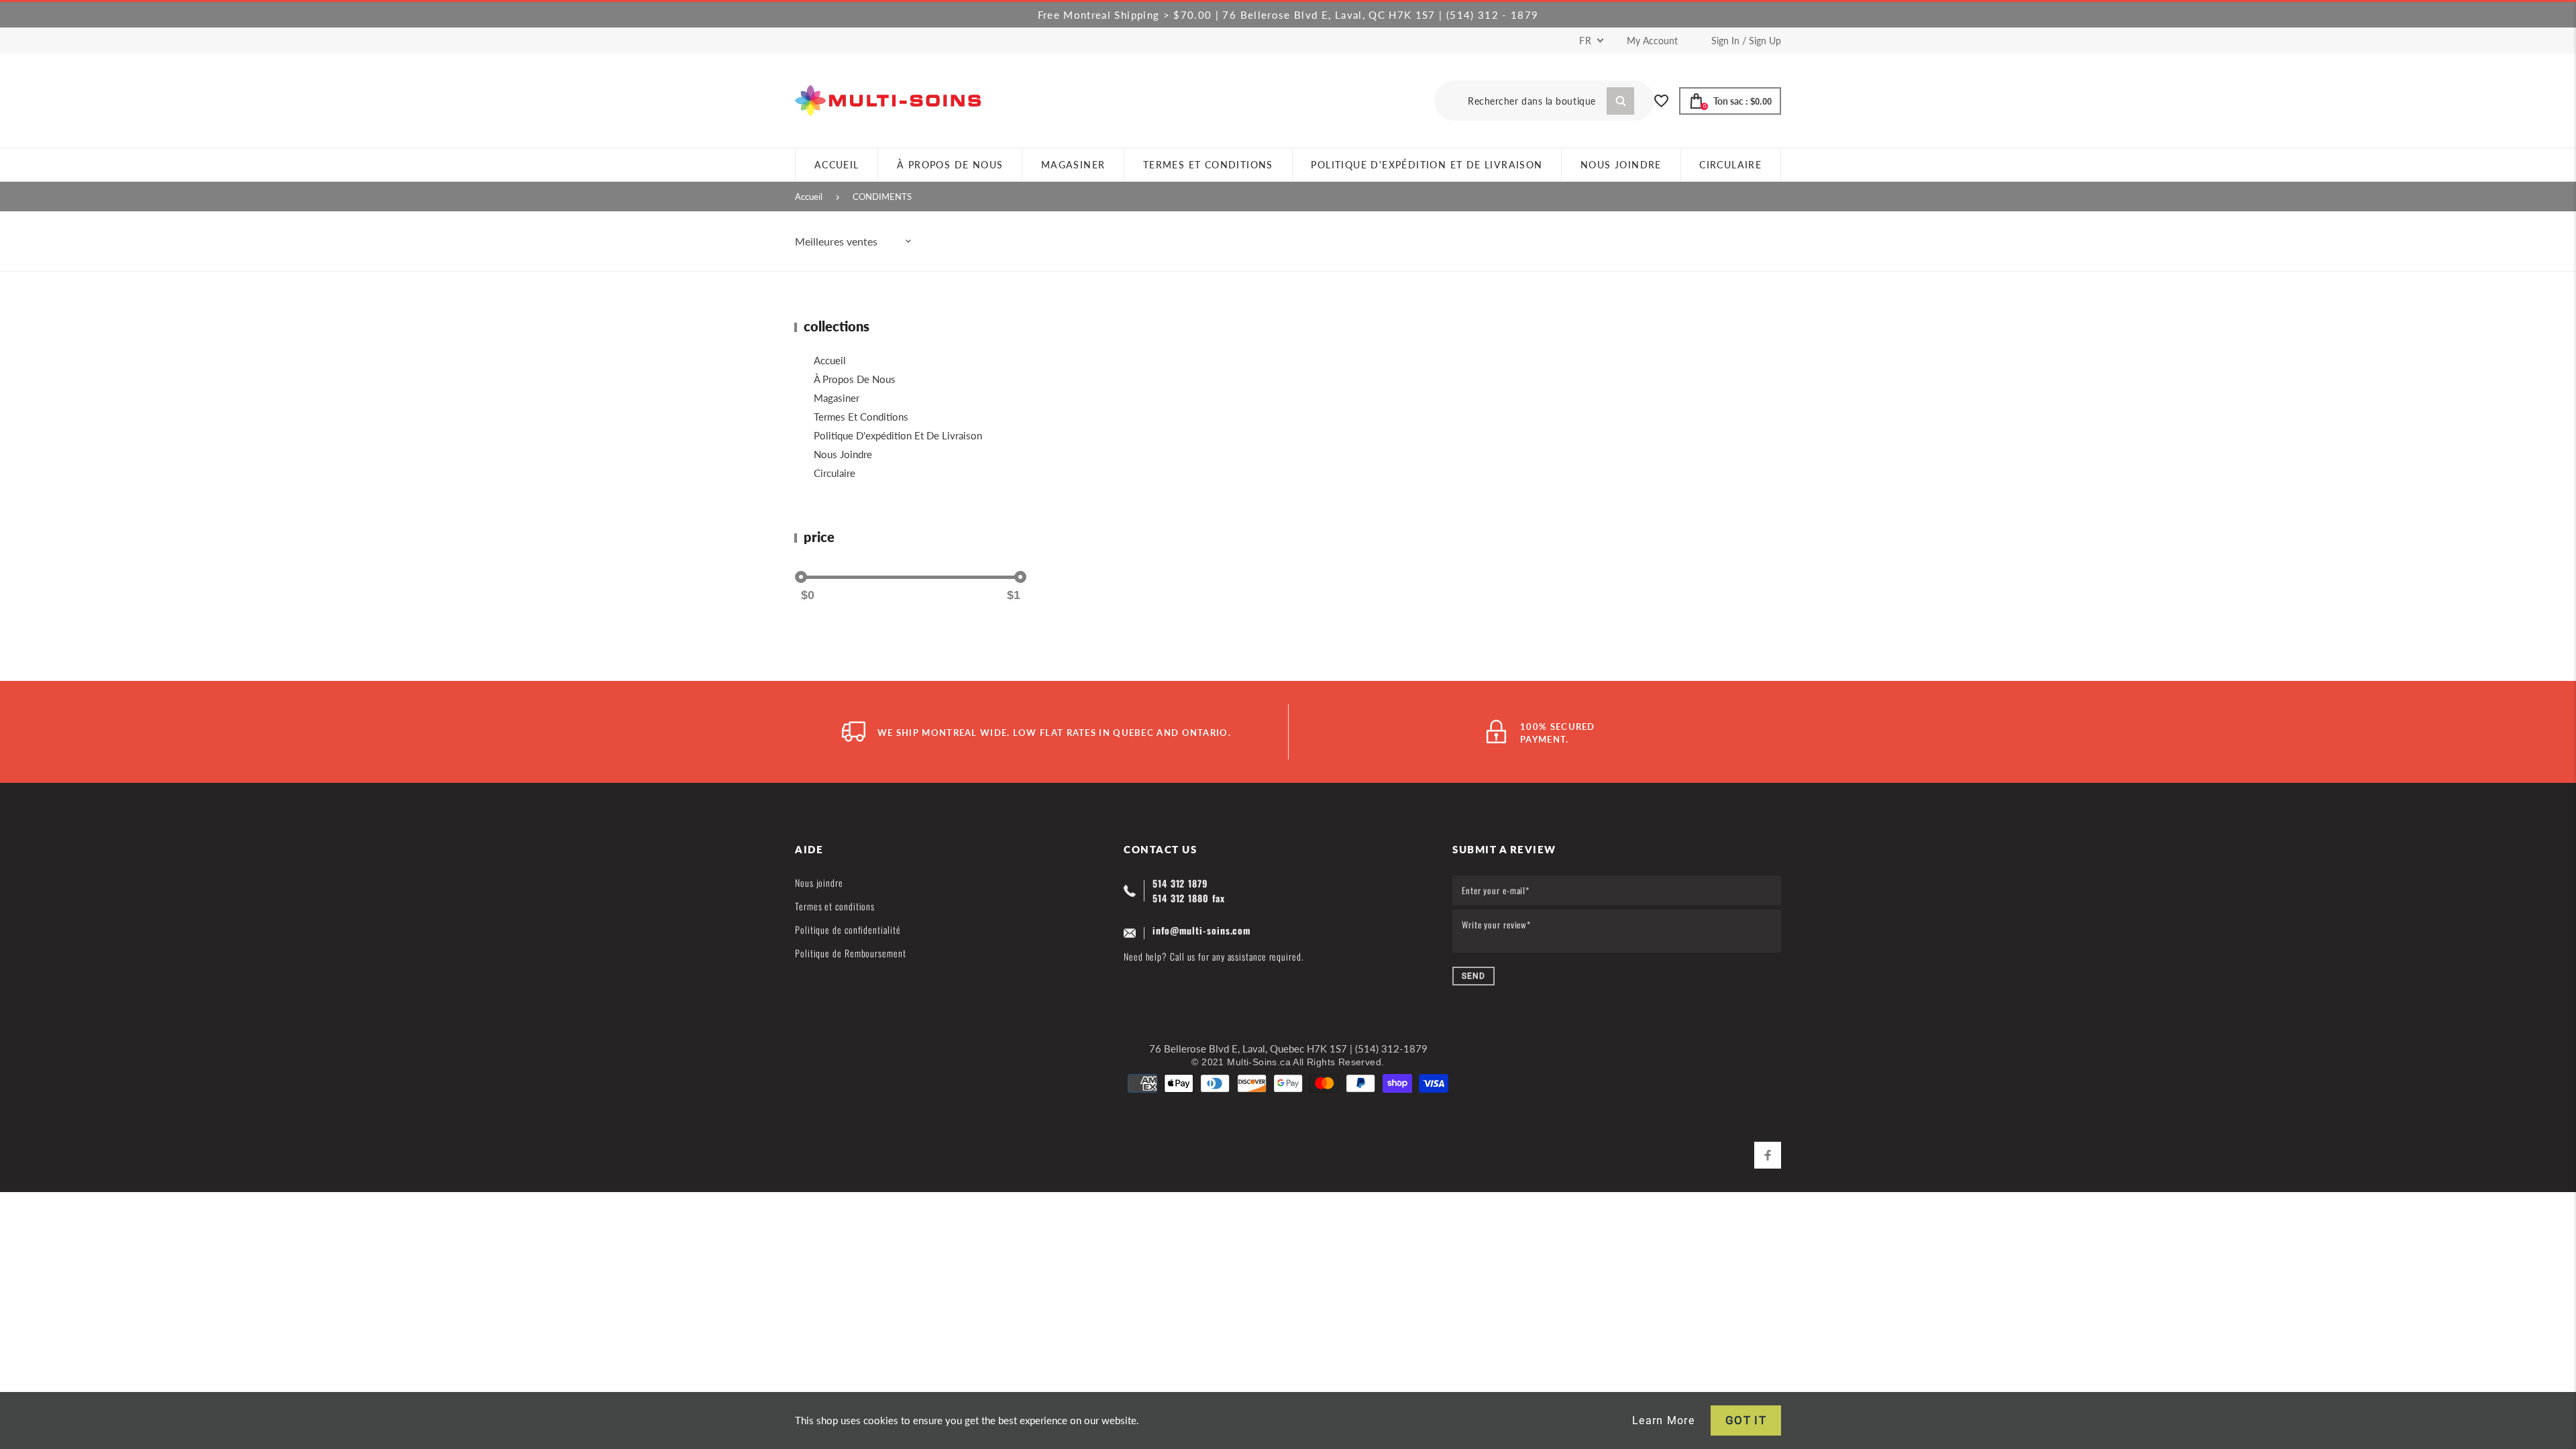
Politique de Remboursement (851, 953)
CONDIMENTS (882, 197)
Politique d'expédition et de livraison (898, 435)
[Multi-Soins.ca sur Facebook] (1768, 1155)
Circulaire (835, 473)
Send (1473, 976)
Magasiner (837, 398)
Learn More (1663, 1421)
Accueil (809, 197)
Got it (1746, 1420)
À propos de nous (855, 379)
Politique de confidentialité (848, 929)
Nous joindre (843, 454)
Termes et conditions (861, 417)
